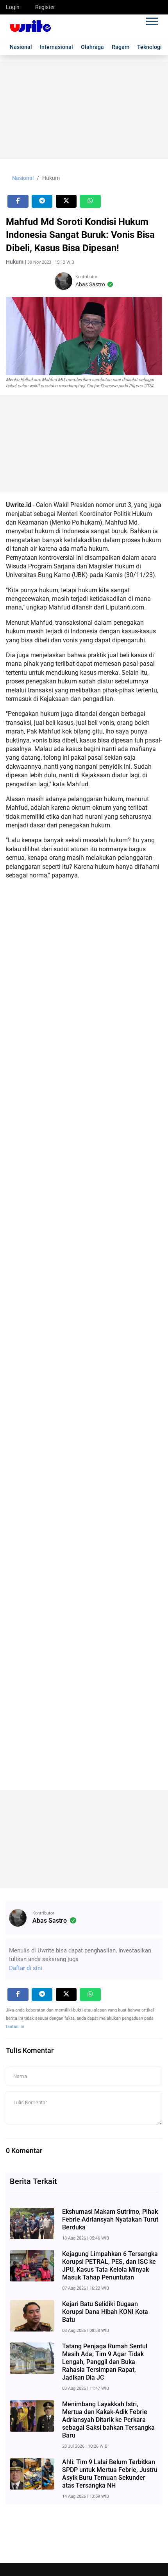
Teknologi (149, 47)
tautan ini (15, 2027)
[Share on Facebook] (18, 201)
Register (45, 7)
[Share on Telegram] (42, 201)
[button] (151, 20)
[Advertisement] (84, 110)
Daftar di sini (26, 1968)
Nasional (21, 47)
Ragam (121, 47)
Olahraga (92, 47)
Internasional (56, 47)
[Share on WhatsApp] (90, 201)
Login (13, 7)
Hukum (51, 178)
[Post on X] (66, 201)
